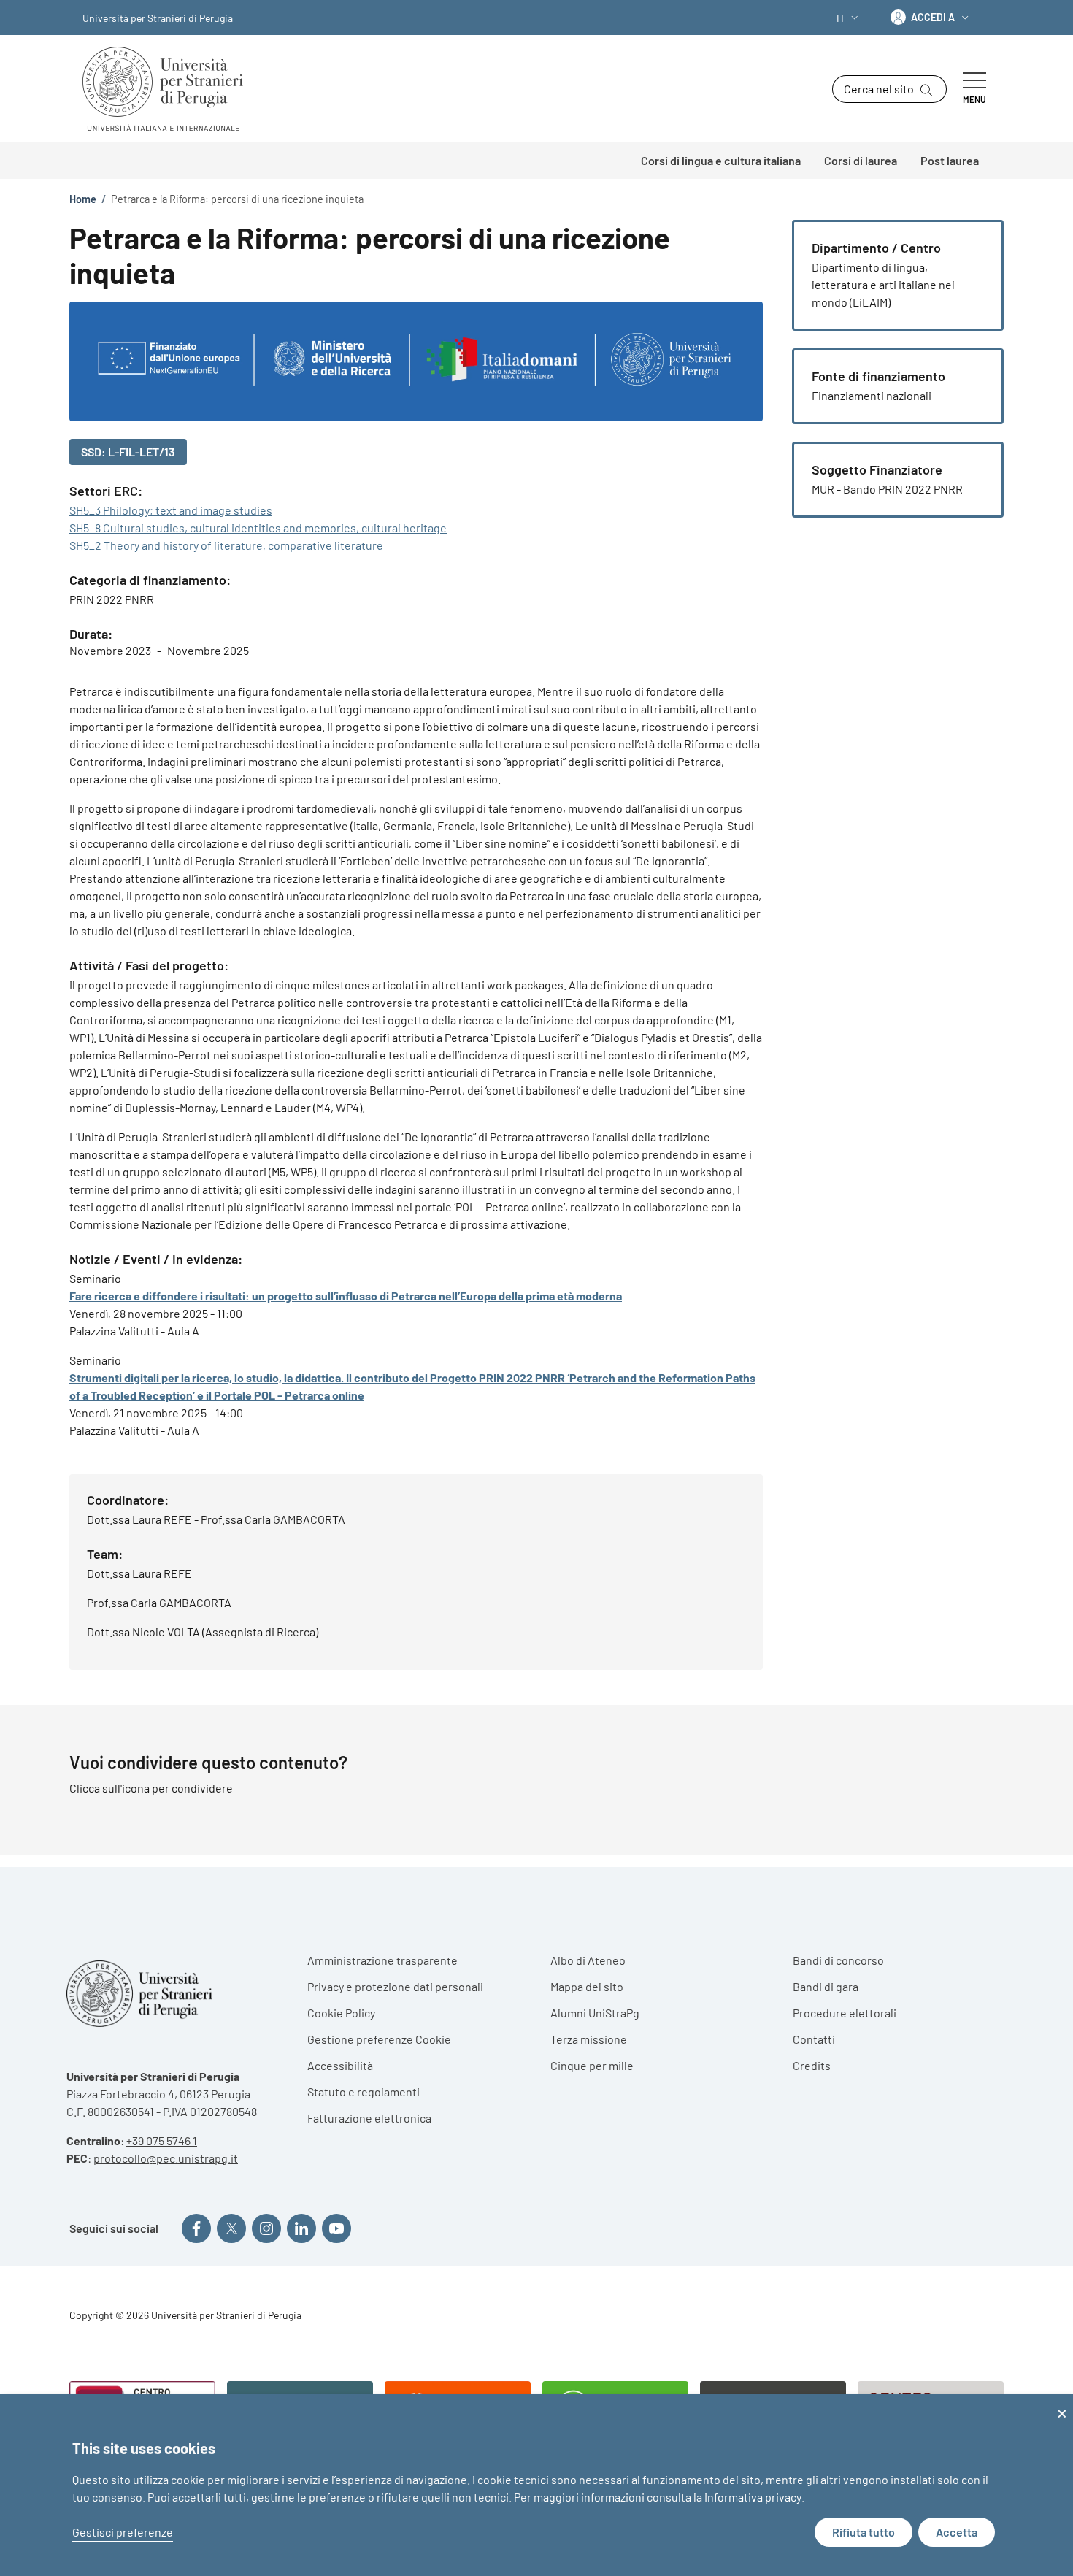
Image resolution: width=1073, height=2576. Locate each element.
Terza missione (589, 2039)
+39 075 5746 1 (162, 2140)
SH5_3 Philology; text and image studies (171, 510)
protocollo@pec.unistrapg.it (166, 2158)
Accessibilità (340, 2065)
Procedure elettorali (845, 2013)
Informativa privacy (753, 2497)
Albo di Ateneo (588, 1960)
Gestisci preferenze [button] (123, 2532)
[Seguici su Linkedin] (301, 2228)
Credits (812, 2065)
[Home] (169, 89)
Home (83, 199)
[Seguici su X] (231, 2228)
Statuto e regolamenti (364, 2092)
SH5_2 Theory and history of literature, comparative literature (226, 545)
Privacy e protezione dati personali (395, 1986)
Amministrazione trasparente (382, 1960)
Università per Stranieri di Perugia (158, 18)
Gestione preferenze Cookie (379, 2039)
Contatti (814, 2039)
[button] (849, 18)
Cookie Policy (341, 2013)
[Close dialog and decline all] (1062, 2403)
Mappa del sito (587, 1986)
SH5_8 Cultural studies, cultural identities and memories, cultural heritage (258, 528)
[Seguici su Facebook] (196, 2228)
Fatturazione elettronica (369, 2118)
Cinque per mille (592, 2065)
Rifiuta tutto (864, 2532)
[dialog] (536, 2485)
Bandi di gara (826, 1986)
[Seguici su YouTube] (336, 2228)
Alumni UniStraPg (595, 2013)
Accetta (957, 2532)
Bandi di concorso (838, 1960)
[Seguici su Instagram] (266, 2228)
